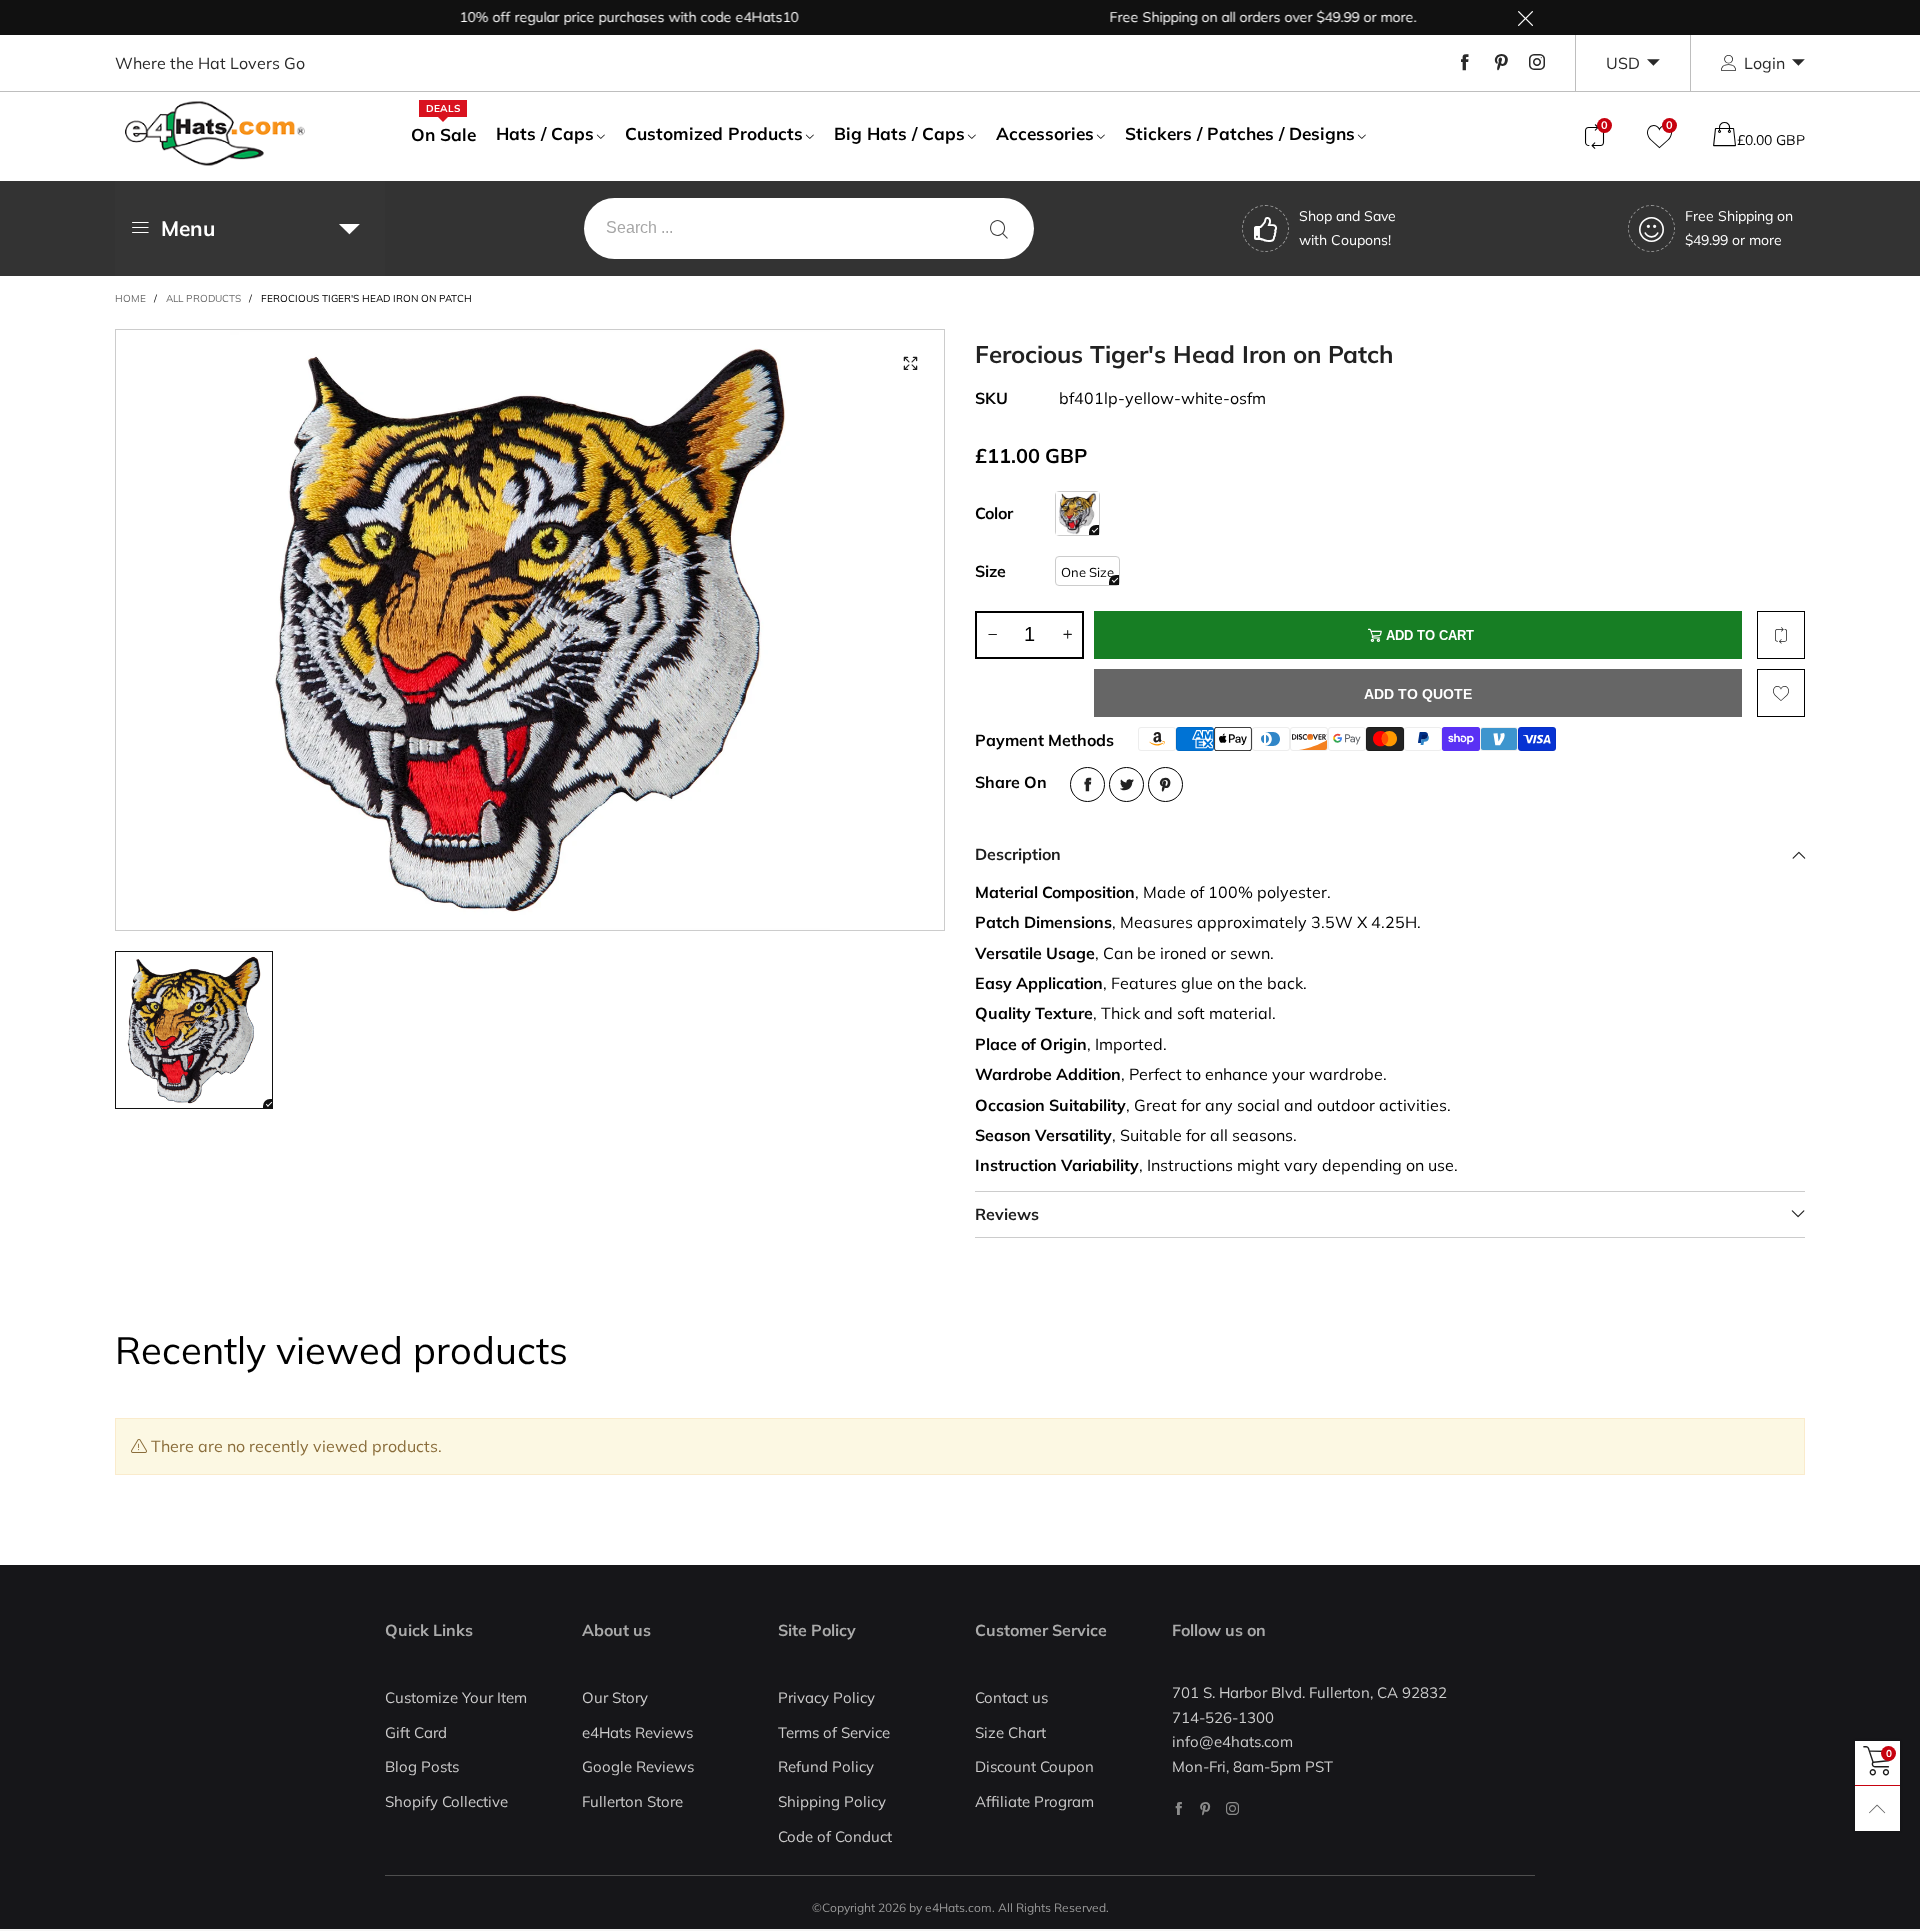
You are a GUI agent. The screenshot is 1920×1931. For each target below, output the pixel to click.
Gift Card (416, 1732)
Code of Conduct (835, 1836)
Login (1764, 63)
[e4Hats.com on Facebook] (1178, 1808)
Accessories (1045, 133)
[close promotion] (1525, 17)
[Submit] (999, 228)
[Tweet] (1126, 784)
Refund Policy (826, 1766)
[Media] (910, 364)
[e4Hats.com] (215, 133)
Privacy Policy (826, 1697)
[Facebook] (1465, 63)
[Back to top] (1877, 1808)
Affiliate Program (1034, 1801)
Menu (188, 228)
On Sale (443, 134)
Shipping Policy (832, 1801)
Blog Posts (422, 1766)
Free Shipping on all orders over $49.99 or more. (1218, 17)
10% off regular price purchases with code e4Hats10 (584, 17)
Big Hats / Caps (899, 133)
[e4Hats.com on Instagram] (1232, 1808)
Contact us (1011, 1697)
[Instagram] (1537, 63)
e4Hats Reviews (637, 1732)
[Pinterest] (1501, 63)
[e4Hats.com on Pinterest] (1205, 1808)
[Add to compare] (1781, 635)
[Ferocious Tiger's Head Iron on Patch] (530, 630)
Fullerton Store (632, 1801)
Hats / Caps (545, 133)
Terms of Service (834, 1732)
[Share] (1087, 784)
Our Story (615, 1697)
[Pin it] (1165, 784)
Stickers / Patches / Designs (1240, 133)
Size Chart (1010, 1732)
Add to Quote (1418, 694)
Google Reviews (638, 1766)
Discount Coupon (1034, 1766)
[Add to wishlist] (1781, 693)
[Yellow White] (1077, 513)
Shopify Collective (446, 1801)
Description (1018, 854)
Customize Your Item (456, 1697)
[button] (992, 635)
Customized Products (714, 133)
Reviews (1007, 1214)
